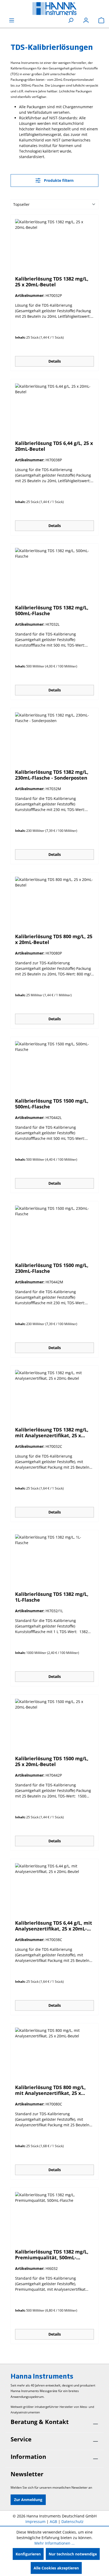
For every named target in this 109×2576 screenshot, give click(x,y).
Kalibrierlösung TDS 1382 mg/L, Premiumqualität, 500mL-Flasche (52, 2255)
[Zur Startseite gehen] (54, 9)
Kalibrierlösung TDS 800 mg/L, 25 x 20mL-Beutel (54, 939)
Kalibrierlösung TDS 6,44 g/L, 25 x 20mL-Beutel (54, 446)
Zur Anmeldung (28, 2500)
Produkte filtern (58, 180)
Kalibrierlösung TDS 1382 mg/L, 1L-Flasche (52, 1597)
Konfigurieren (28, 2554)
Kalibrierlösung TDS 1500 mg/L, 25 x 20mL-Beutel (52, 1761)
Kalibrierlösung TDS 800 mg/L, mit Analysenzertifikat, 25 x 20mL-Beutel (50, 2090)
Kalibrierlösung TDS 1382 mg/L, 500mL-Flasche (52, 610)
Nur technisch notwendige (73, 2554)
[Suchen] (71, 20)
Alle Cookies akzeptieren (56, 2568)
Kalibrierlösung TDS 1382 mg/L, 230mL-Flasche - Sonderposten (52, 775)
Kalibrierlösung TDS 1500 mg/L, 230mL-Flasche (52, 1268)
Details (55, 361)
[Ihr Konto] (86, 20)
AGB (53, 2522)
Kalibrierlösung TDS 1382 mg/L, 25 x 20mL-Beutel (52, 282)
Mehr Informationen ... (54, 2543)
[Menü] (12, 20)
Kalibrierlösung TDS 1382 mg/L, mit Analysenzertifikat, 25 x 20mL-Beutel (52, 1432)
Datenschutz (72, 2522)
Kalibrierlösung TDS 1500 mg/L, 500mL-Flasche (52, 1104)
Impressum (35, 2522)
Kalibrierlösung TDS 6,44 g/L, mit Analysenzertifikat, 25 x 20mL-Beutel (54, 1926)
